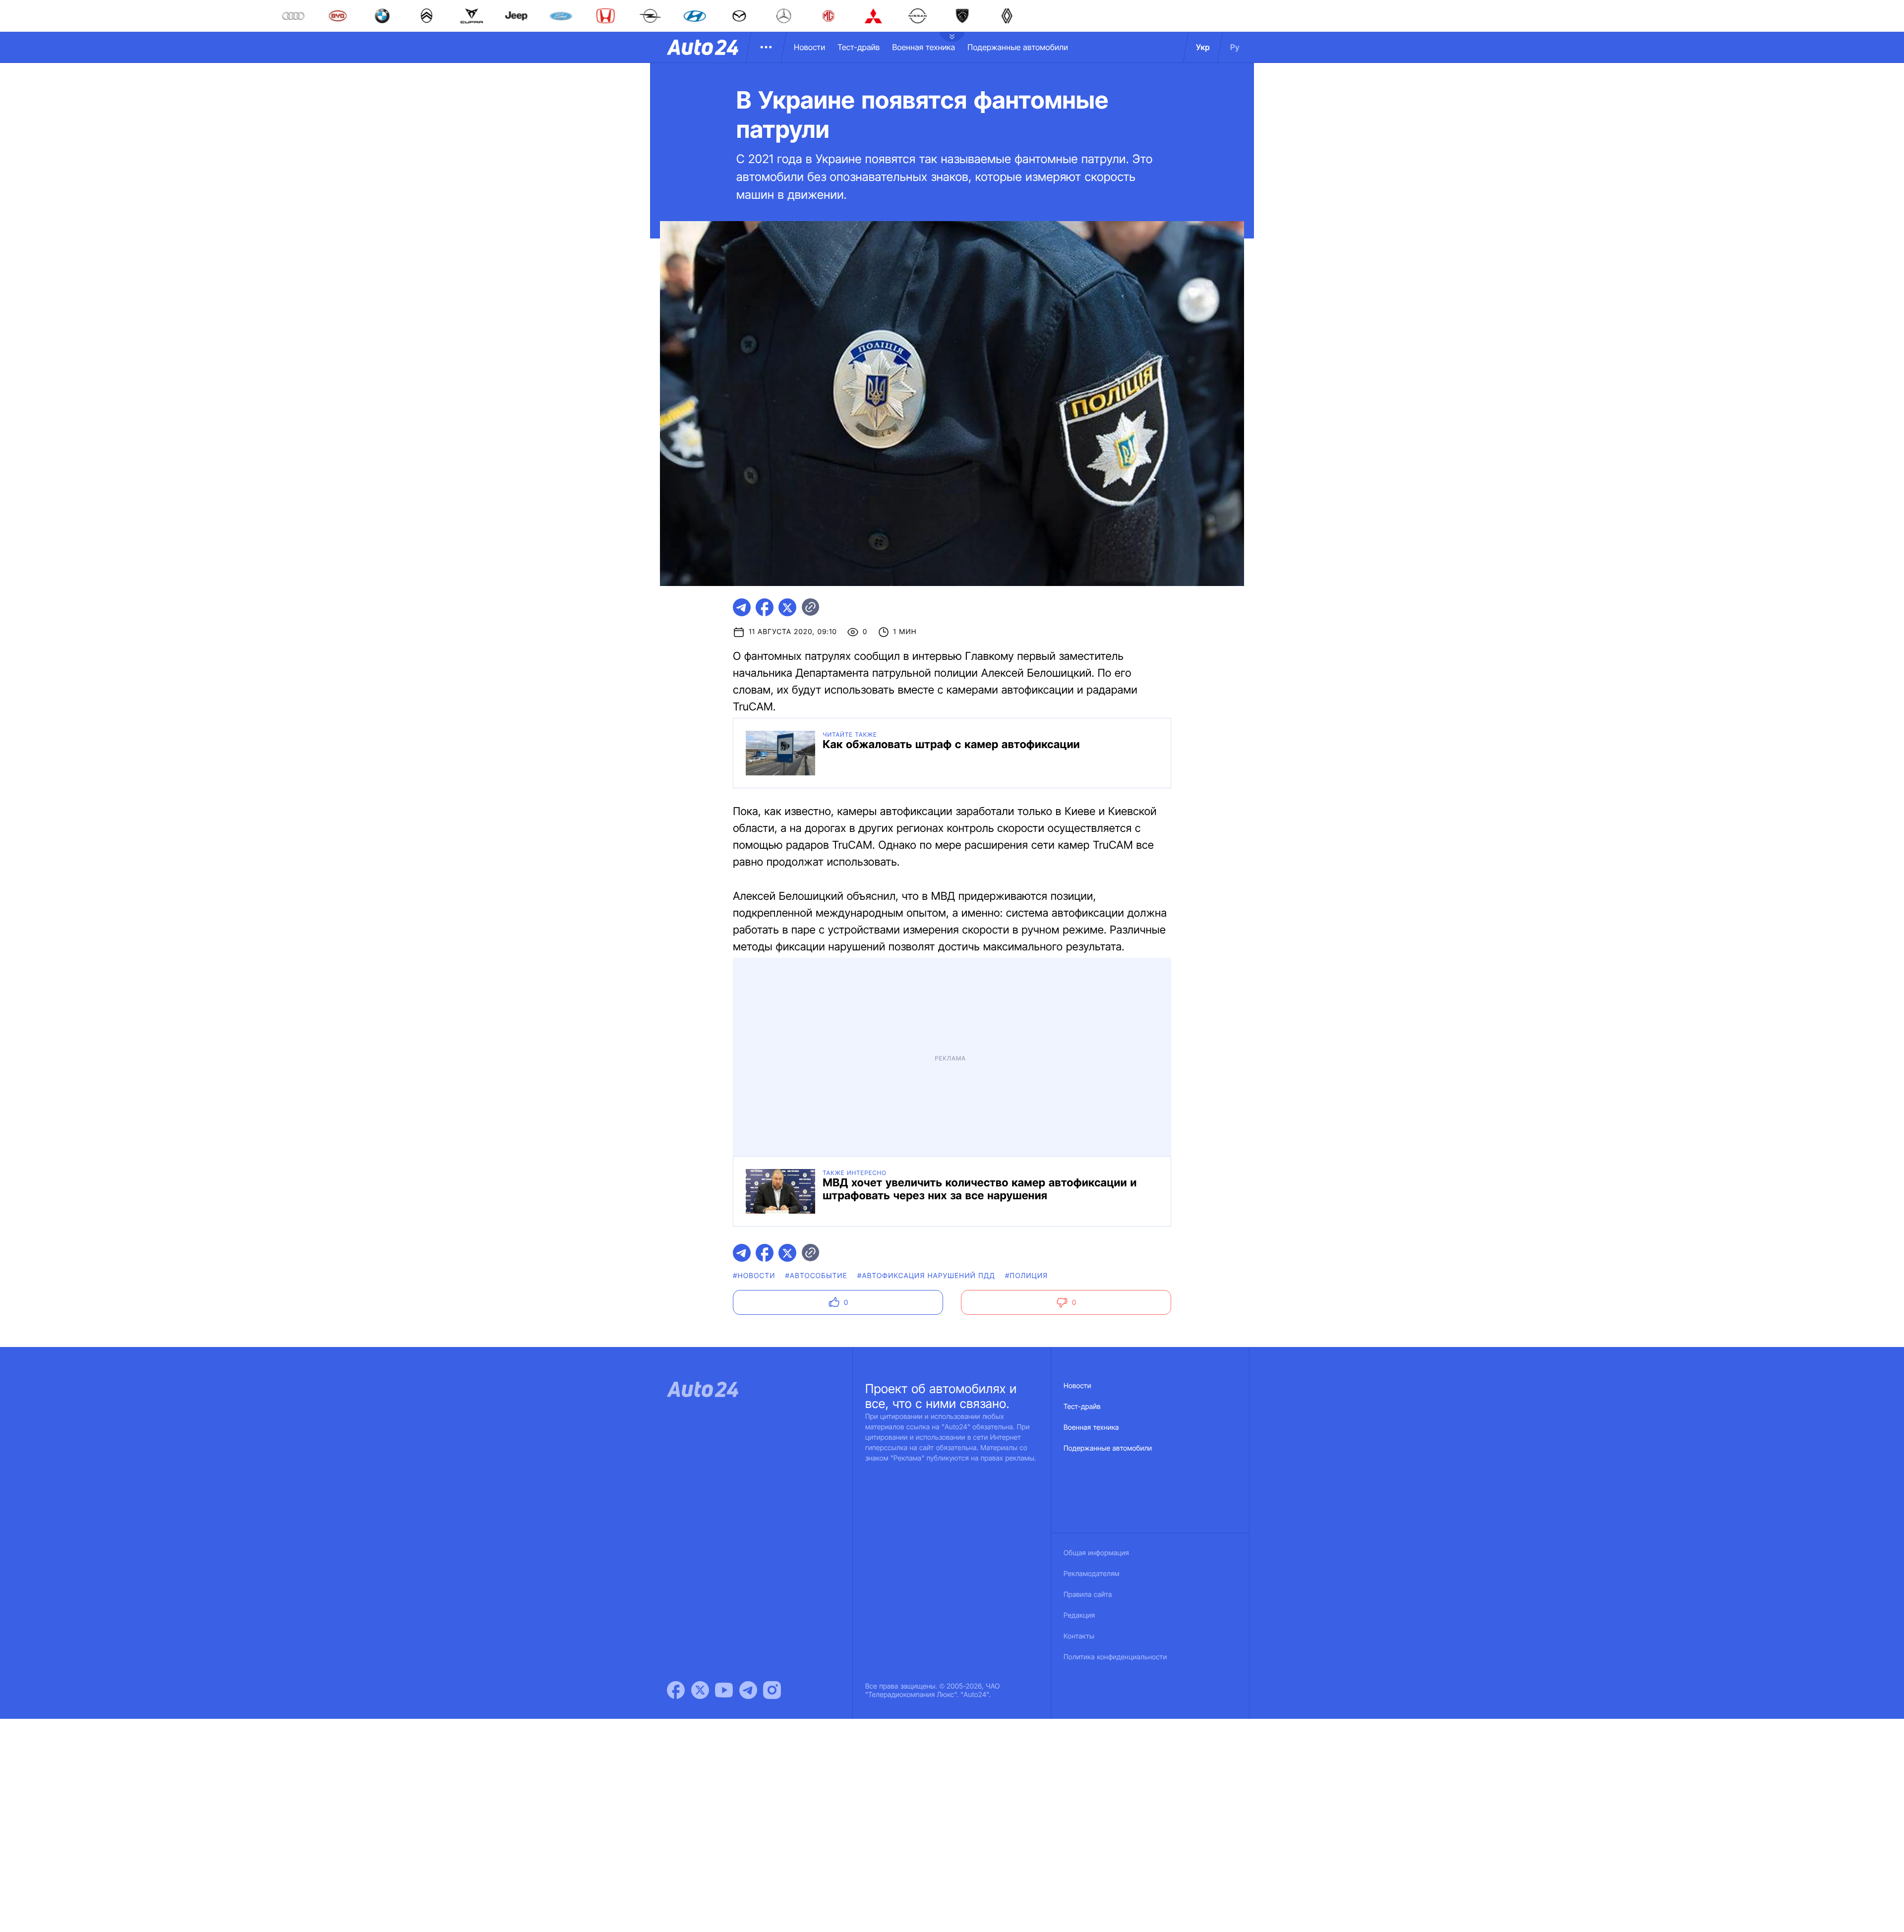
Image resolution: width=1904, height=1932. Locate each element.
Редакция (1079, 1615)
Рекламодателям (1092, 1574)
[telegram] (742, 607)
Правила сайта (1088, 1595)
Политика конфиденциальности (1115, 1657)
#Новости (754, 1276)
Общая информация (1096, 1553)
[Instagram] (772, 1690)
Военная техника (923, 47)
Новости (809, 47)
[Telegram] (748, 1690)
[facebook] (765, 607)
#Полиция (1026, 1276)
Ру (1235, 47)
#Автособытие (816, 1276)
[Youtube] (724, 1690)
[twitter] (787, 607)
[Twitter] (700, 1690)
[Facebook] (676, 1690)
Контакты (1079, 1636)
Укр (1203, 47)
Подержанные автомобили (1018, 47)
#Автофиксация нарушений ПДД (926, 1276)
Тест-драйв (859, 47)
